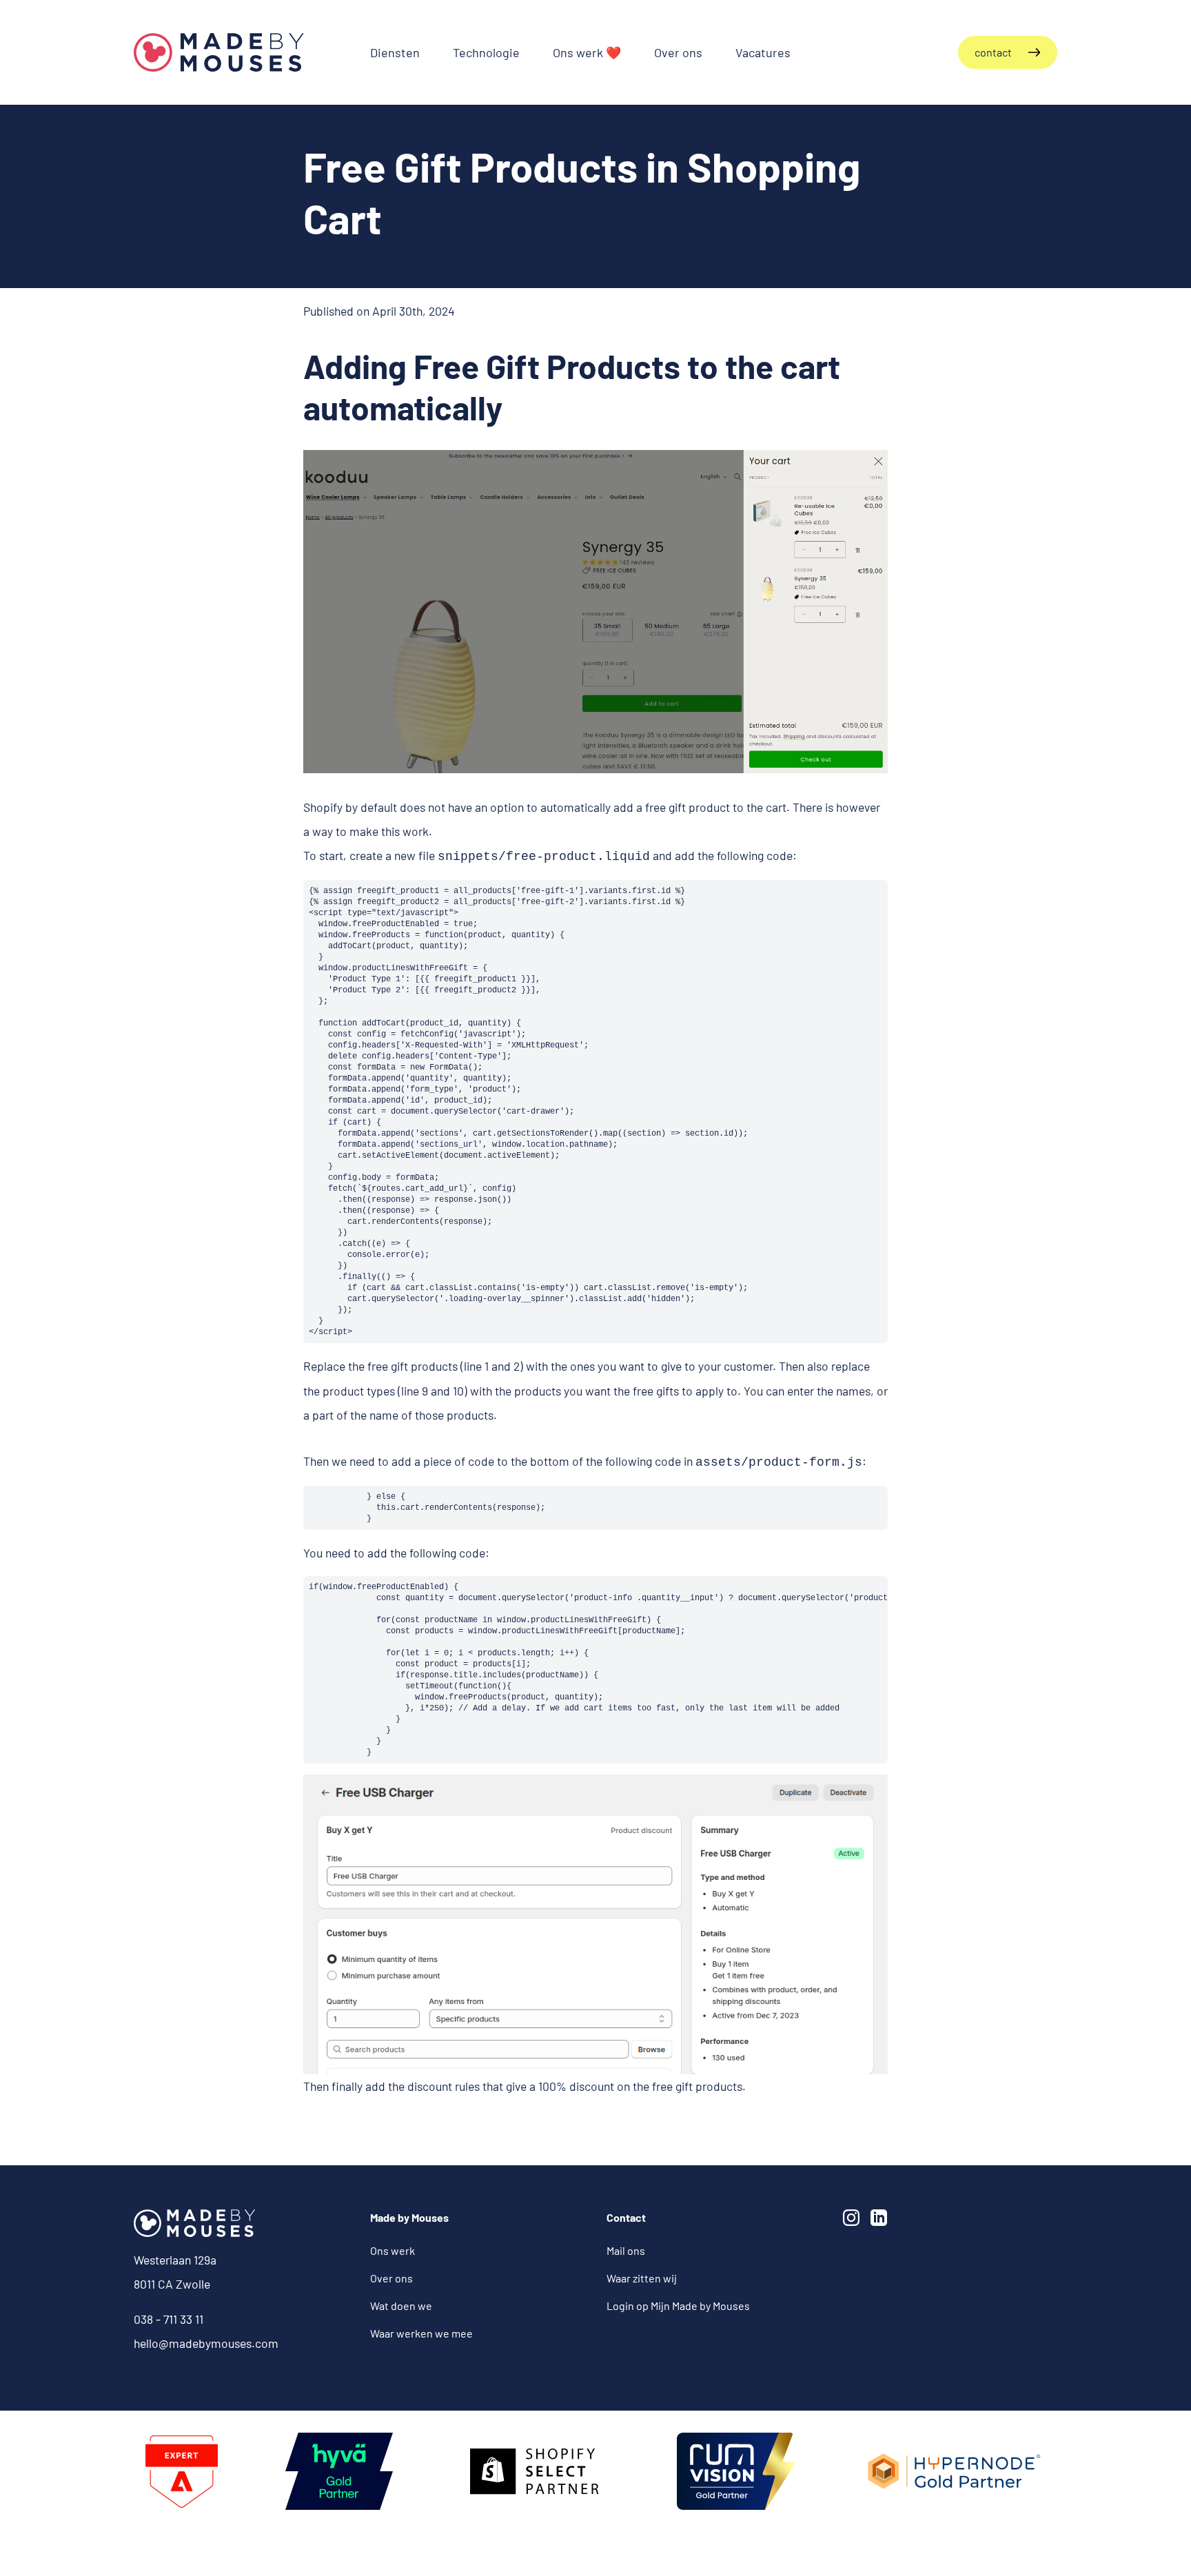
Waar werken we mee (421, 2333)
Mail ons (626, 2250)
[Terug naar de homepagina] (219, 52)
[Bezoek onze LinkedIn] (882, 2220)
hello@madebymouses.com (206, 2343)
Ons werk (393, 2250)
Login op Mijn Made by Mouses (678, 2306)
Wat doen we (401, 2306)
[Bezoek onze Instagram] (854, 2220)
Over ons (391, 2278)
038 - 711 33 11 (169, 2319)
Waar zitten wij (642, 2278)
